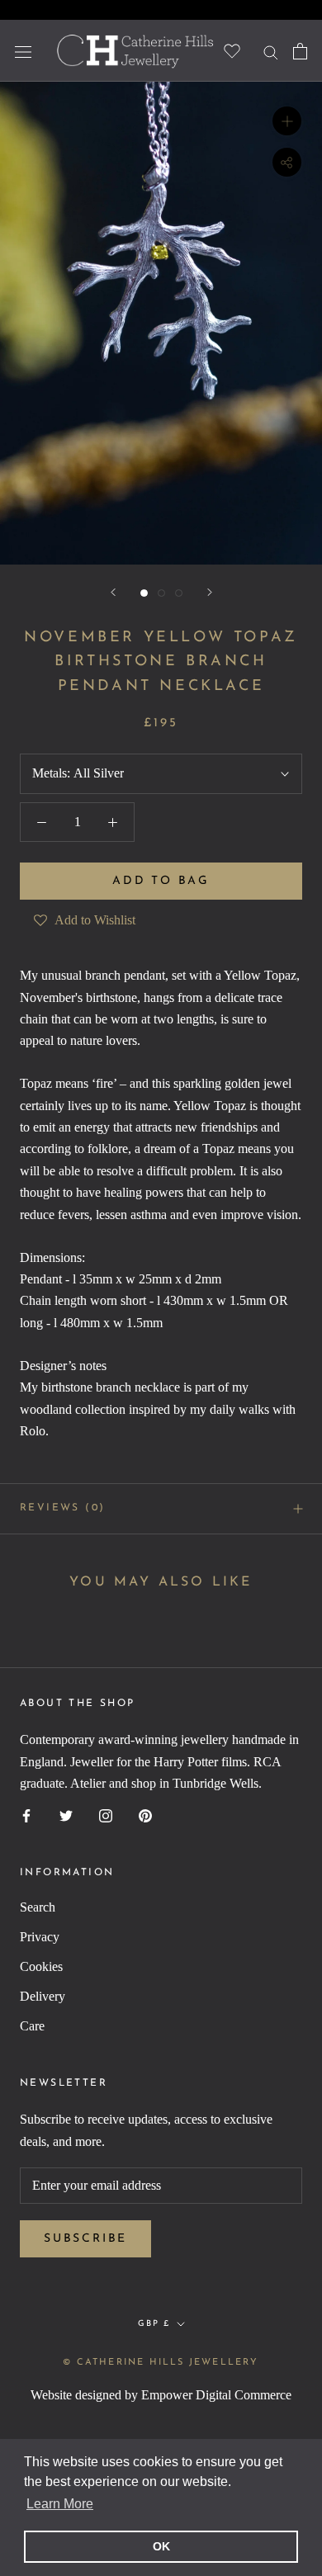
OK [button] (161, 2546)
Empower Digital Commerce (216, 2395)
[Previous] (113, 592)
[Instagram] (106, 1814)
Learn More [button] (60, 2504)
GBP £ (154, 2324)
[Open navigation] (23, 50)
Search (38, 1907)
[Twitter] (66, 1814)
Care (32, 2026)
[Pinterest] (145, 1814)
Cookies (41, 1966)
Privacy (40, 1937)
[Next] (210, 592)
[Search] (271, 51)
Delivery (43, 1996)
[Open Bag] (300, 51)
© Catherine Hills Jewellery (161, 2363)
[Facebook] (26, 1814)
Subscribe (85, 2239)
